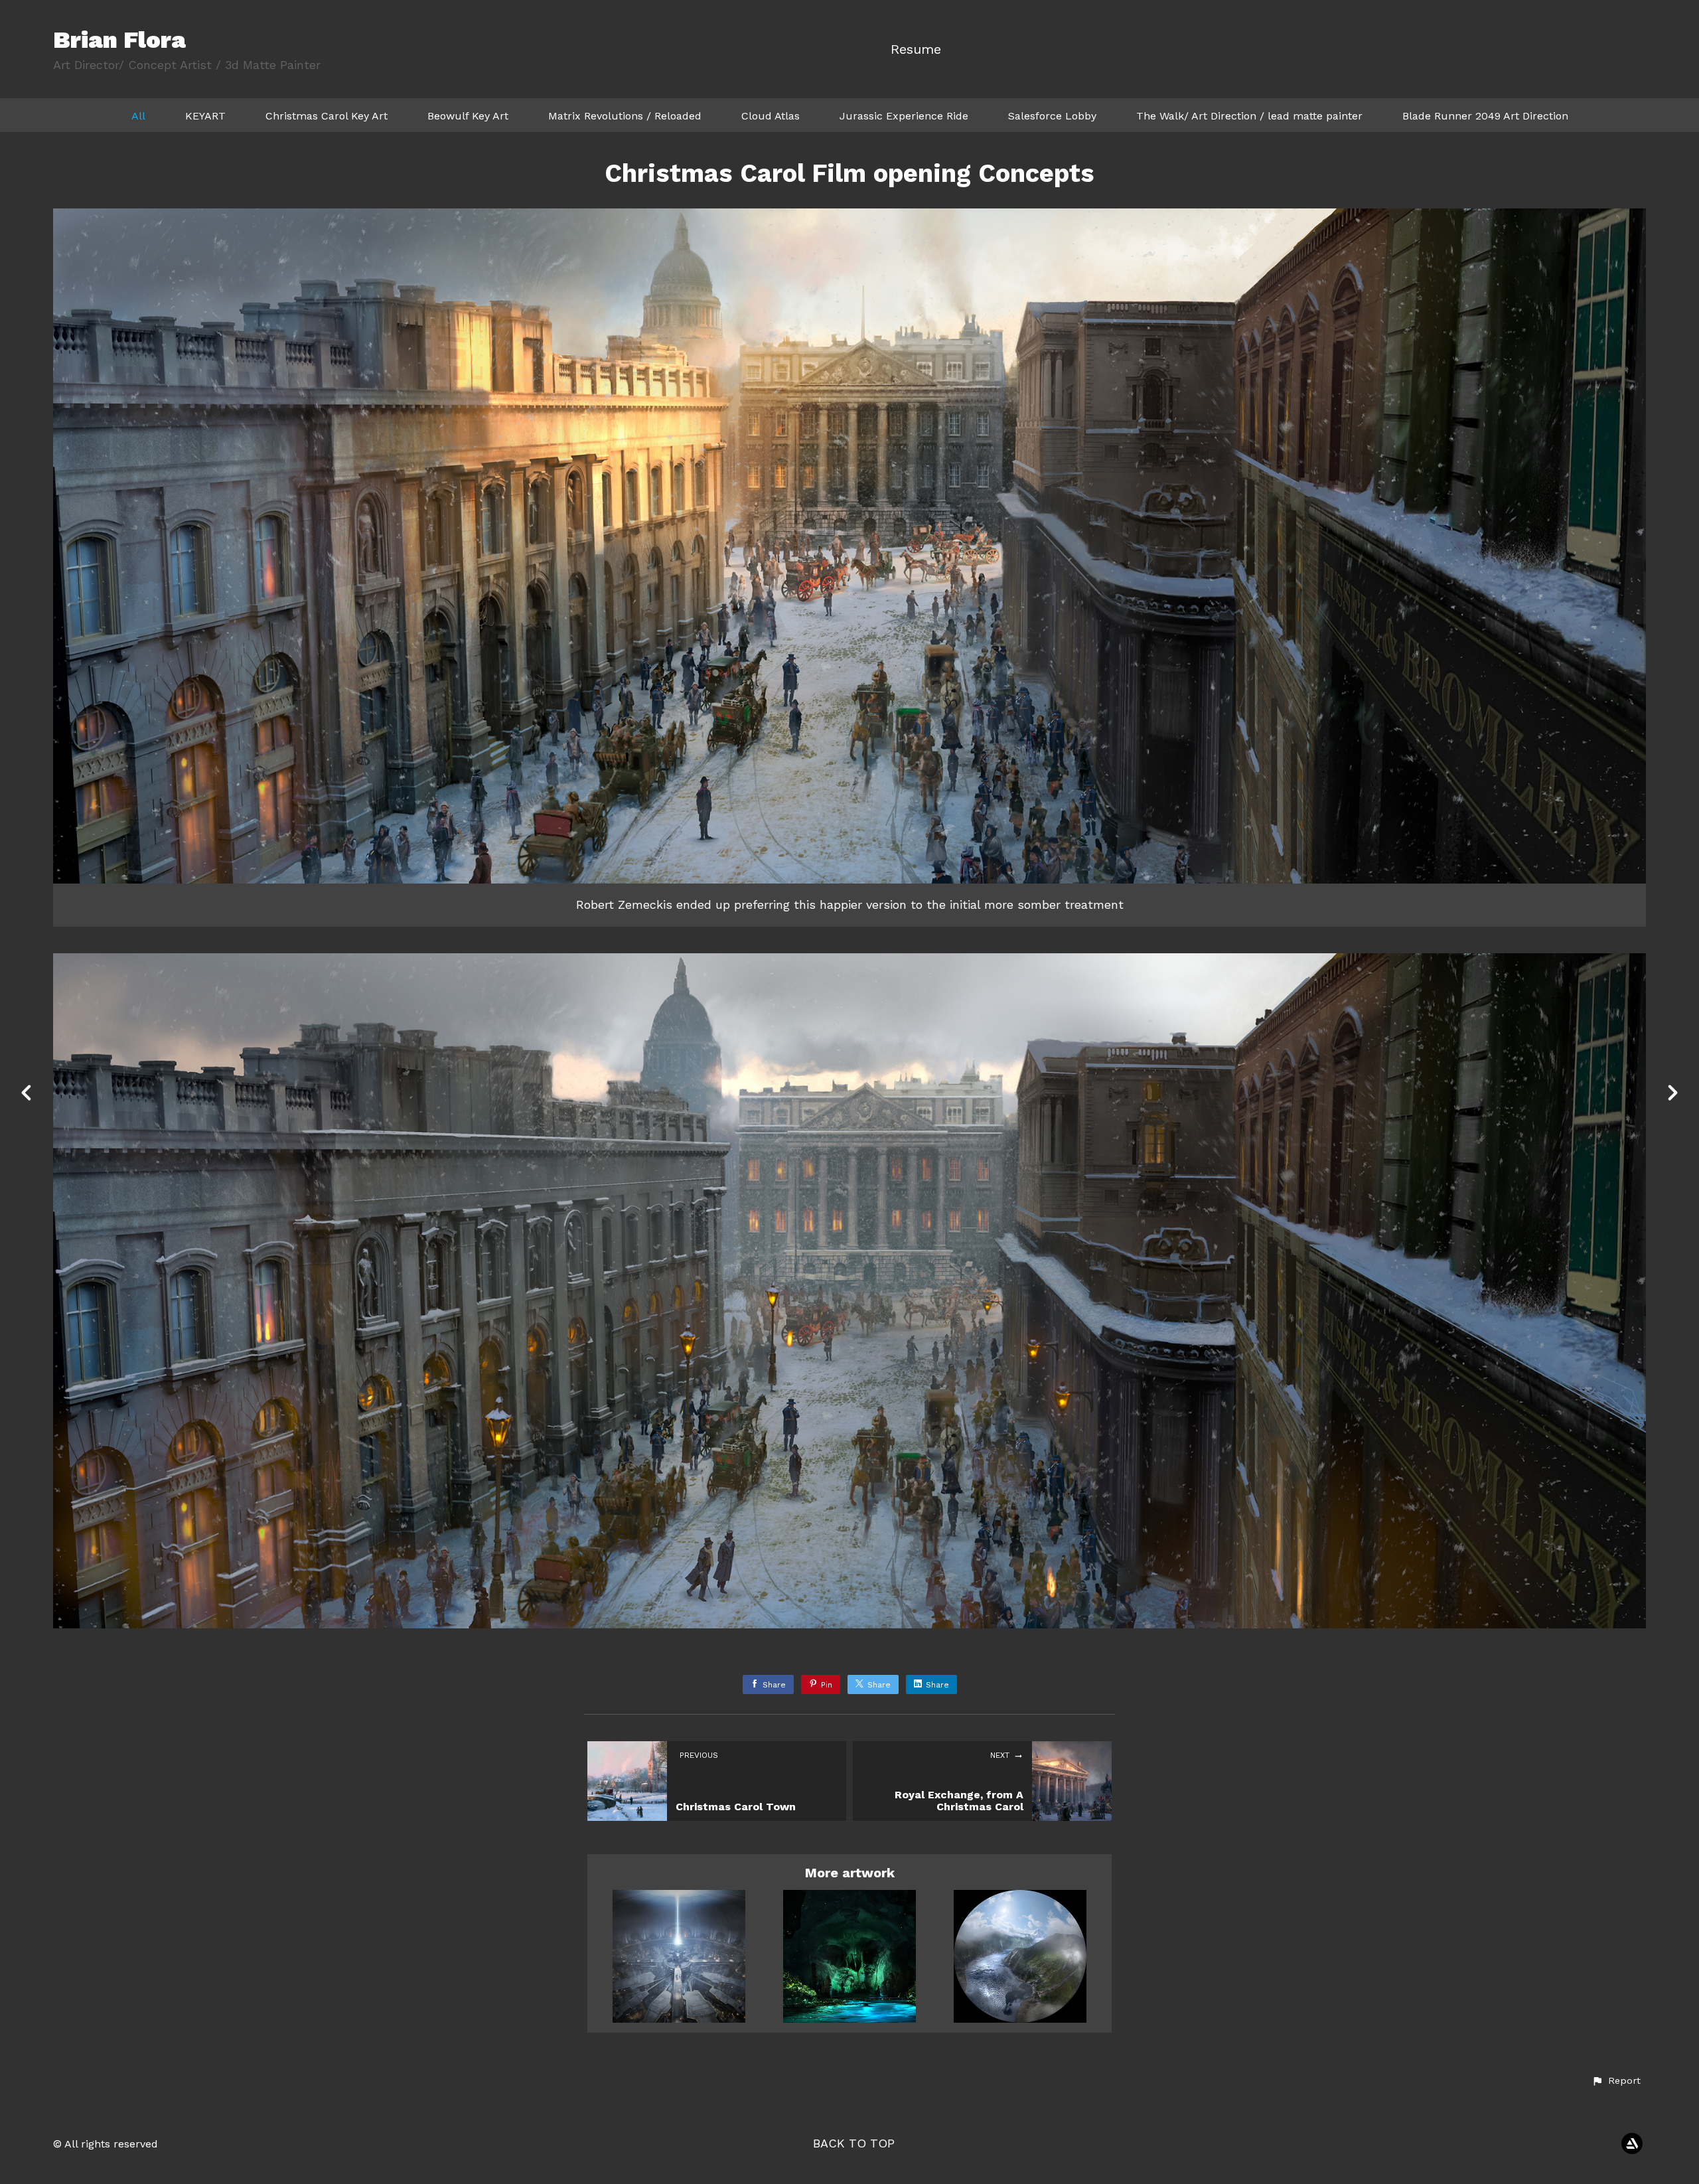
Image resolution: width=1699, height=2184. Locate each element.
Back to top (854, 2143)
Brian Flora (119, 40)
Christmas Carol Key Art (327, 116)
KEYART (205, 116)
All (138, 116)
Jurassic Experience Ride (904, 116)
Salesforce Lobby (1052, 116)
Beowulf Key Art (468, 116)
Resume (916, 49)
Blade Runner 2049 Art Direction (1485, 116)
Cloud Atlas (771, 116)
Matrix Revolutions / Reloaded (625, 116)
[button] (1616, 2081)
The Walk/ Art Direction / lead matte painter (1249, 116)
